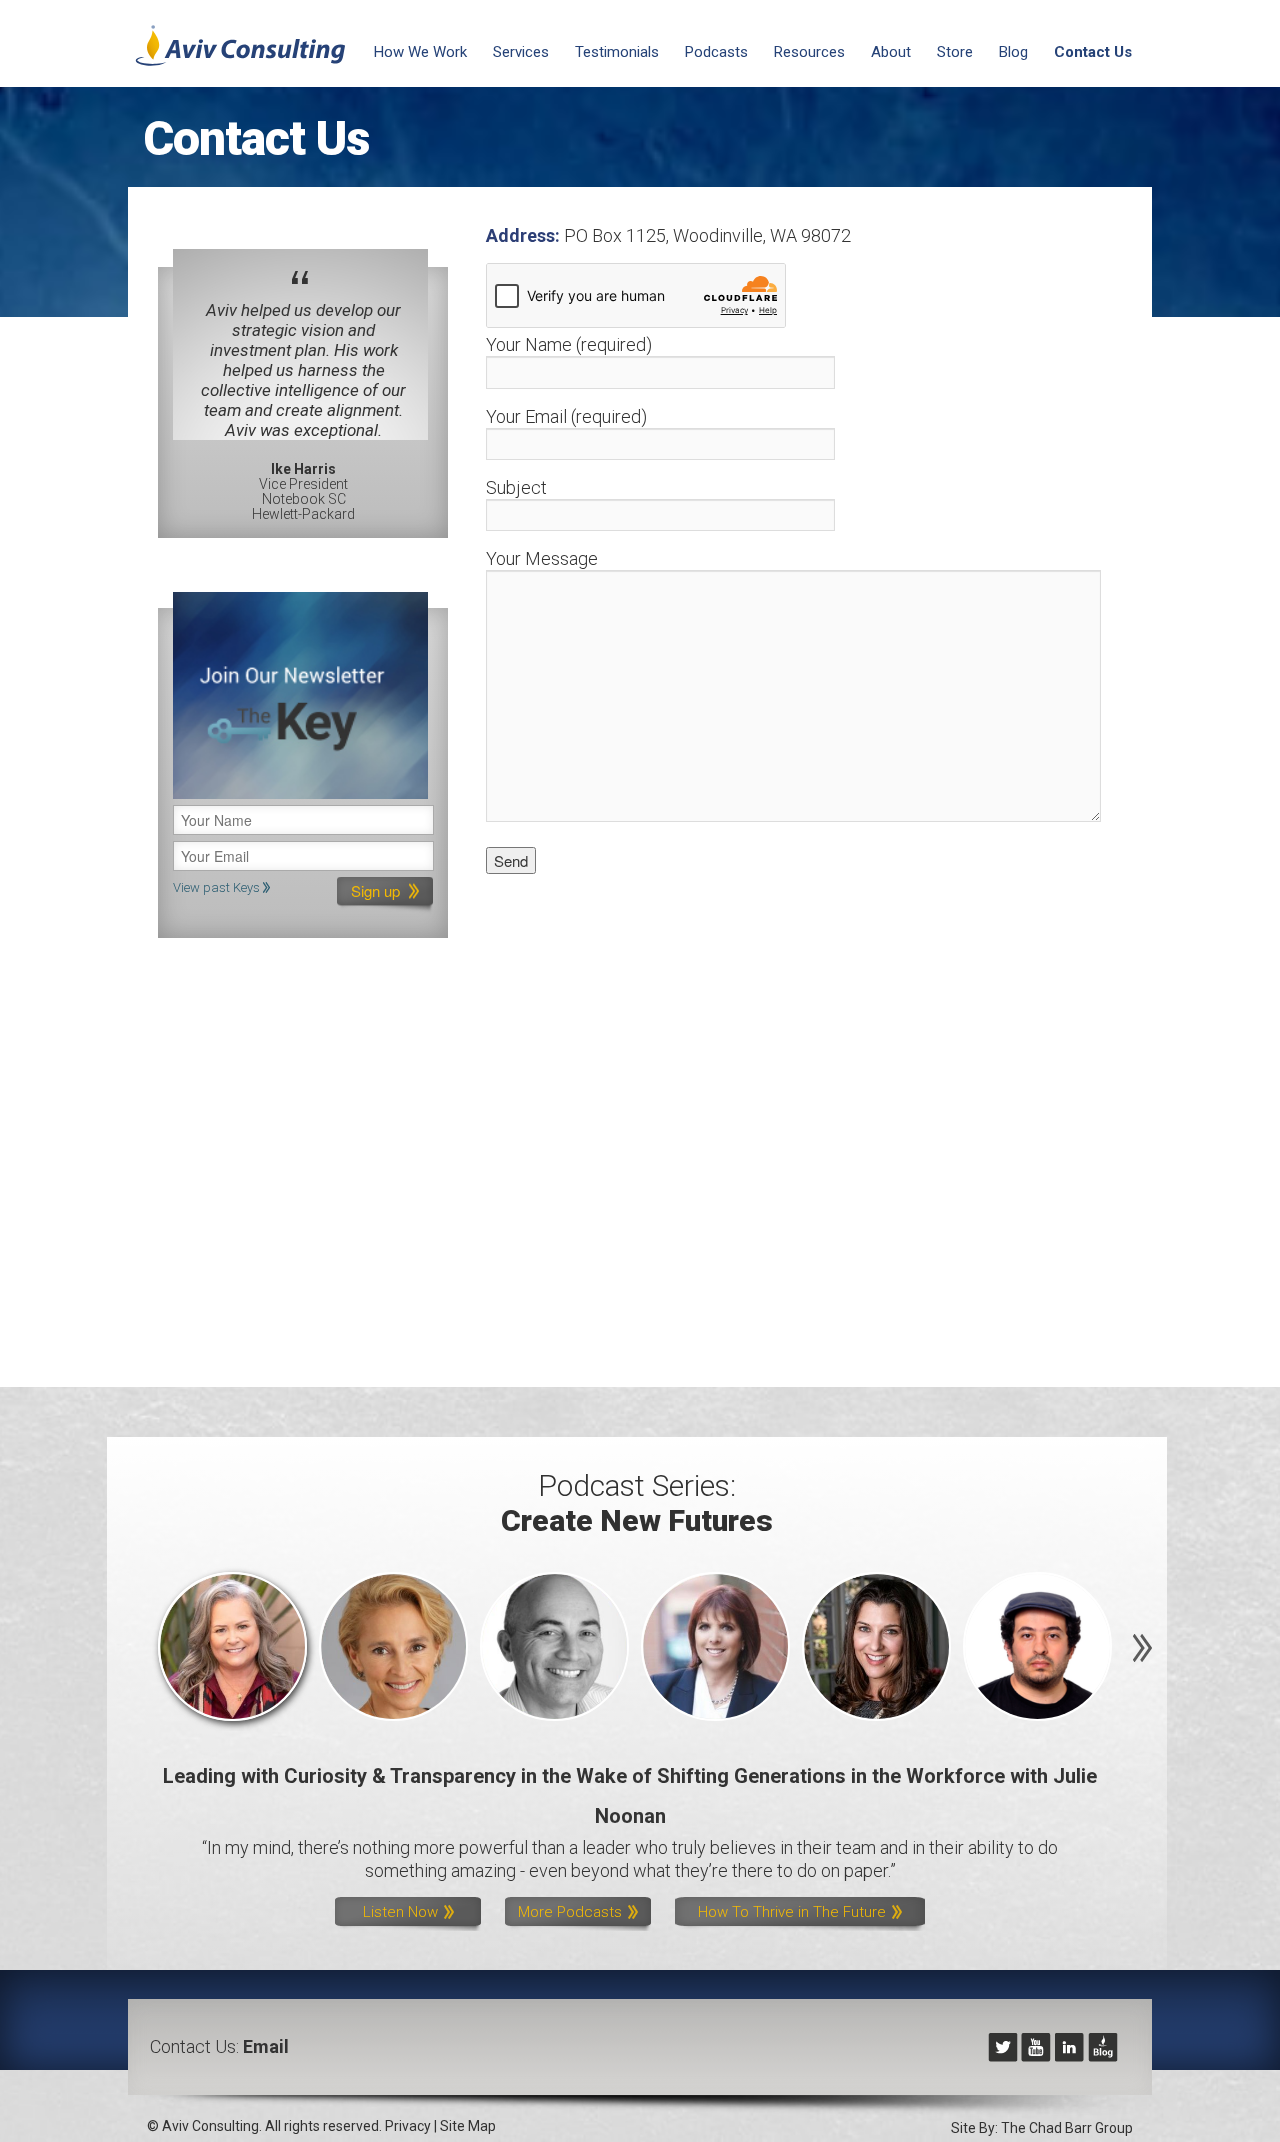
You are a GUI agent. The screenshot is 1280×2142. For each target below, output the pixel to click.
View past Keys (218, 887)
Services (521, 52)
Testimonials (617, 52)
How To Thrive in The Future (794, 1912)
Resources (809, 52)
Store (955, 52)
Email (266, 2046)
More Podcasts (572, 1912)
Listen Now (402, 1912)
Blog (1013, 52)
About (891, 52)
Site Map (468, 2126)
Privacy (408, 2126)
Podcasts (716, 52)
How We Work (420, 52)
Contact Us (1093, 52)
